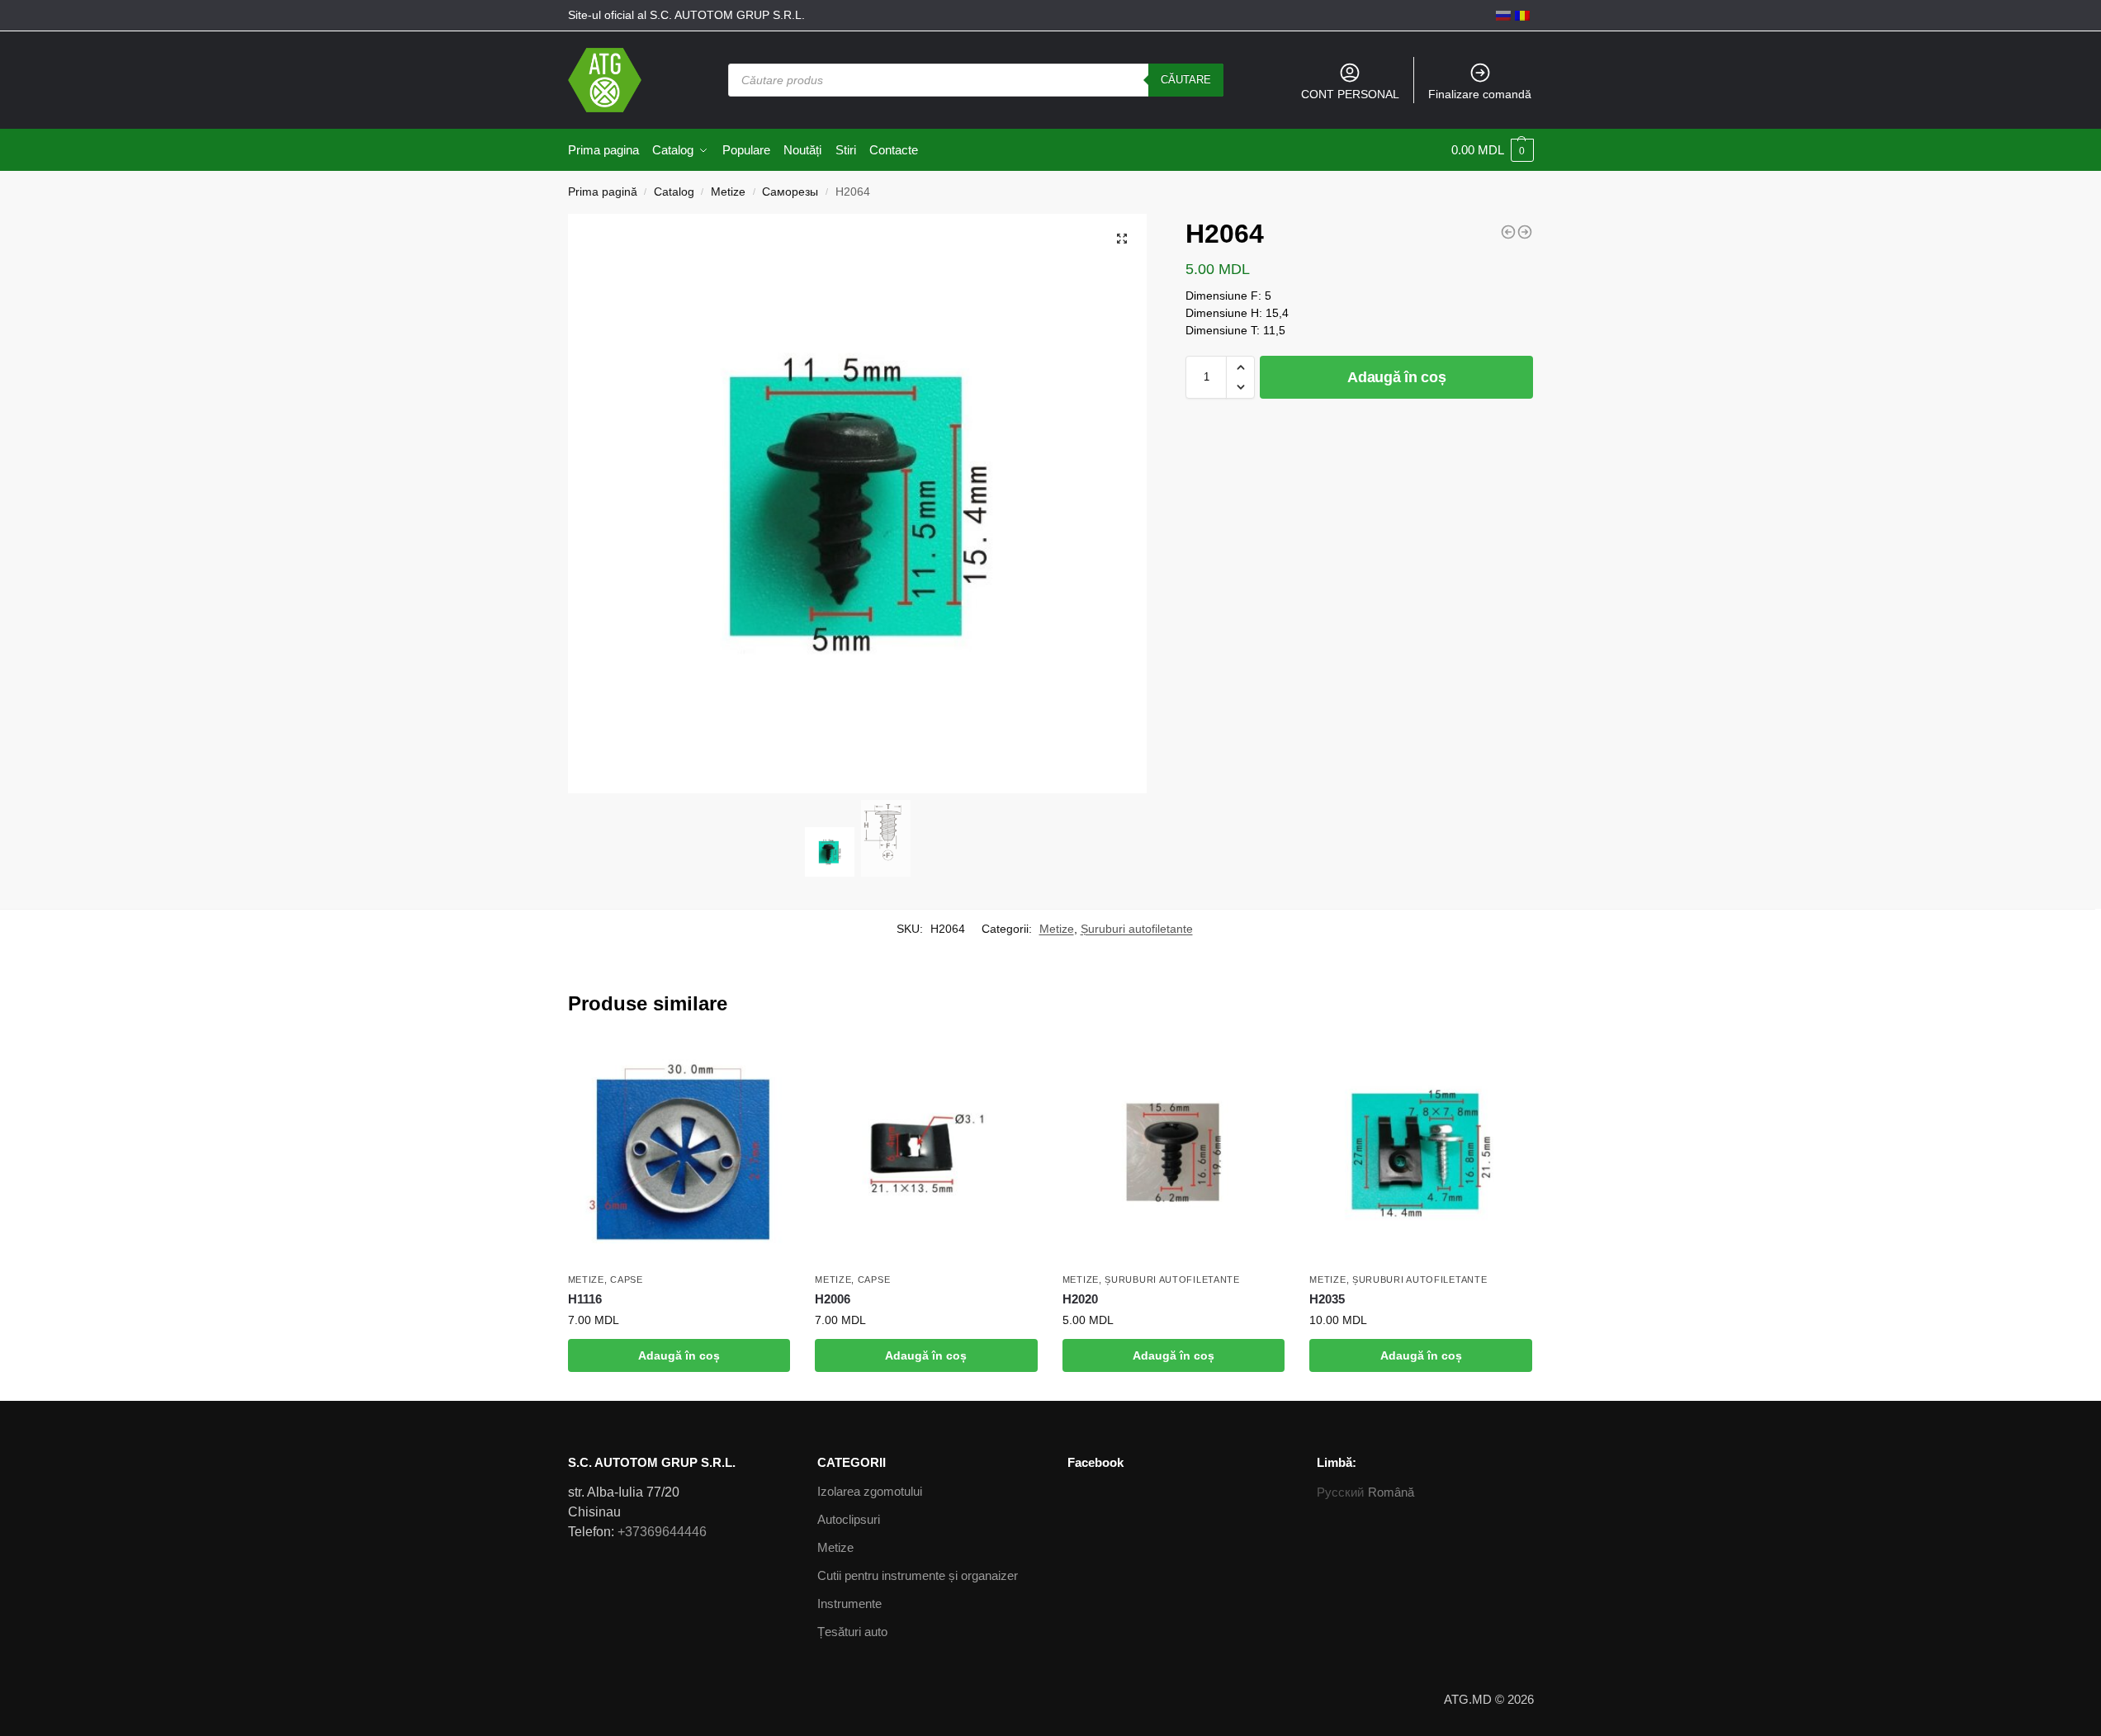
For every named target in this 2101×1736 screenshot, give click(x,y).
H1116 (585, 1299)
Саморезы (790, 192)
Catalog (674, 192)
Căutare (1186, 80)
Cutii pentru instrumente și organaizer (918, 1575)
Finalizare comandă (1480, 94)
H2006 (833, 1299)
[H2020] (1174, 1153)
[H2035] (1421, 1153)
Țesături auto (852, 1632)
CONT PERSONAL (1350, 94)
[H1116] (679, 1153)
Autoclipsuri (849, 1519)
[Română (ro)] (1522, 15)
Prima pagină (603, 192)
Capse (627, 1280)
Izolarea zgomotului (870, 1491)
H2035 (1327, 1299)
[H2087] (1525, 232)
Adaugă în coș (1396, 377)
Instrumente (849, 1604)
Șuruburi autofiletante (1137, 929)
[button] (1240, 367)
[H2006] (926, 1153)
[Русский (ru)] (1503, 15)
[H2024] (1508, 232)
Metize (728, 192)
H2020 (1080, 1299)
